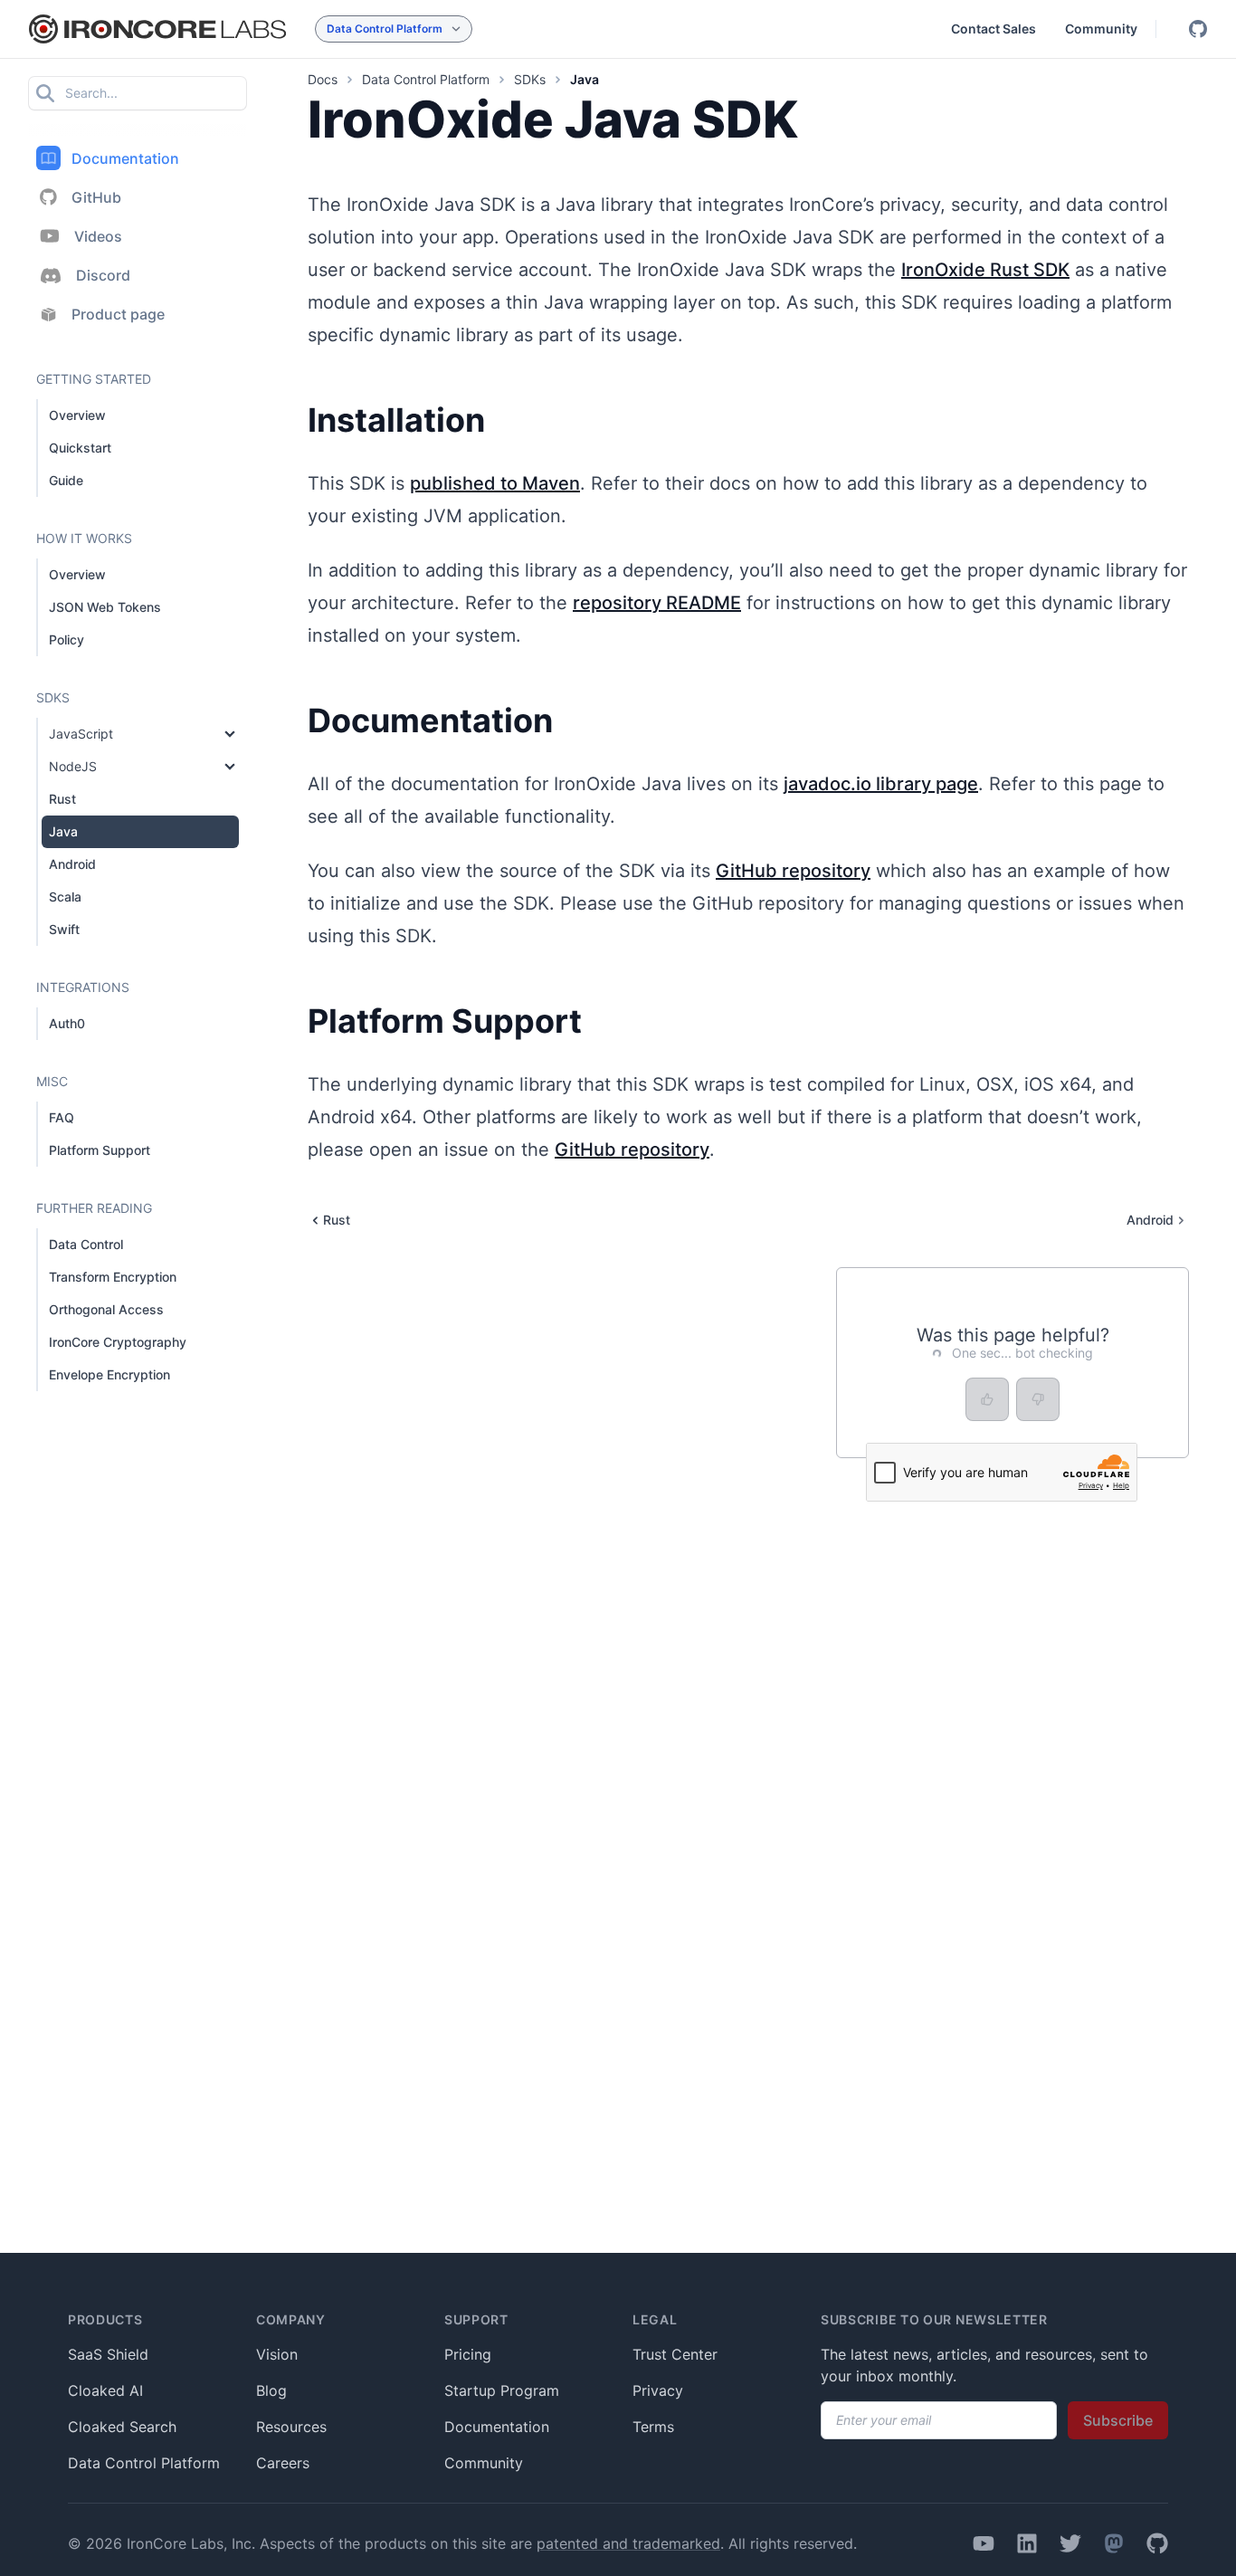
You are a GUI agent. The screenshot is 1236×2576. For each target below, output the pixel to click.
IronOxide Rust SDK (985, 270)
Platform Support (100, 1150)
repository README (657, 603)
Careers (283, 2463)
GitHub (96, 197)
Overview (77, 415)
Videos (98, 236)
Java (63, 831)
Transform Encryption (113, 1277)
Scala (65, 897)
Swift (64, 929)
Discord (103, 275)
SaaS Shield (108, 2354)
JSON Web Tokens (105, 607)
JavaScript (81, 734)
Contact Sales (994, 29)
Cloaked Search (122, 2427)
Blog (271, 2390)
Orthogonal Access (106, 1309)
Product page (118, 314)
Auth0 (67, 1023)
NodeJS (73, 766)
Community (1101, 29)
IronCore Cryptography (118, 1342)
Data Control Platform (144, 2463)
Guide (66, 480)
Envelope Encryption (109, 1374)
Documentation (125, 158)
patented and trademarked (628, 2543)
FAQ (62, 1117)
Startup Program (502, 2390)
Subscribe (1118, 2420)
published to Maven (495, 483)
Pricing (468, 2354)
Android (72, 864)
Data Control (86, 1244)
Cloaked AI (105, 2390)
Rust (62, 799)
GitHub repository (793, 871)
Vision (277, 2354)
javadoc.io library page (881, 784)
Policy (67, 639)
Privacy (658, 2390)
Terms (653, 2427)
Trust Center (675, 2354)
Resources (291, 2427)
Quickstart (80, 448)
